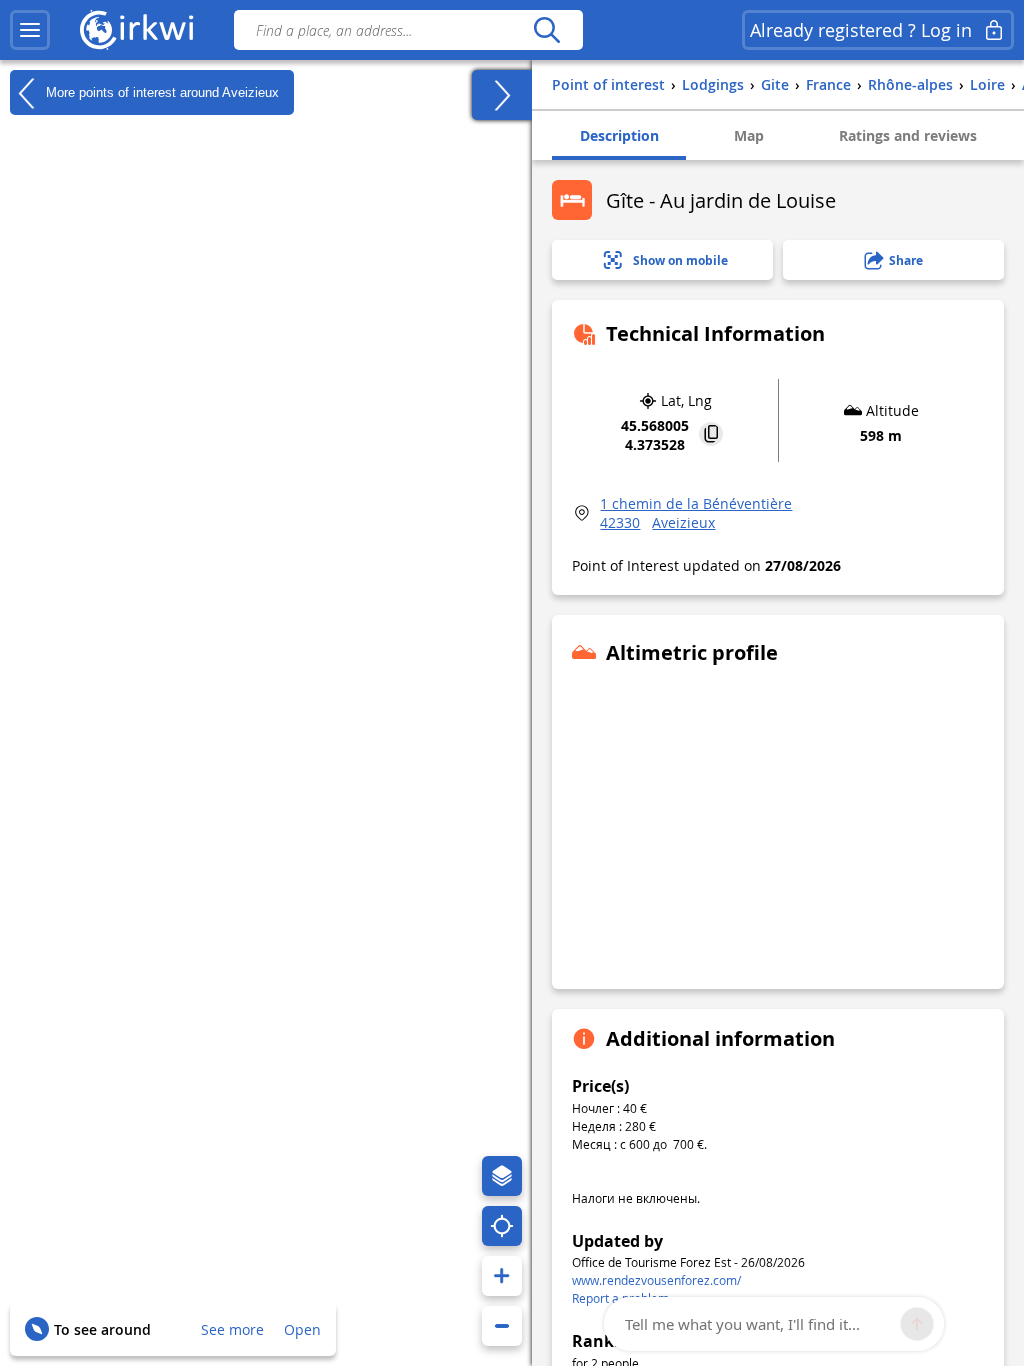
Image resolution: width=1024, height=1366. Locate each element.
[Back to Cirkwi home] (137, 30)
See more (232, 1329)
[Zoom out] (502, 1326)
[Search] (546, 30)
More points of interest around (160, 91)
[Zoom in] (502, 1276)
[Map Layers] (502, 1176)
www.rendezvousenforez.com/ (656, 1280)
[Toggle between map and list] (502, 95)
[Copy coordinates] (711, 435)
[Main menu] (30, 30)
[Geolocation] (502, 1226)
